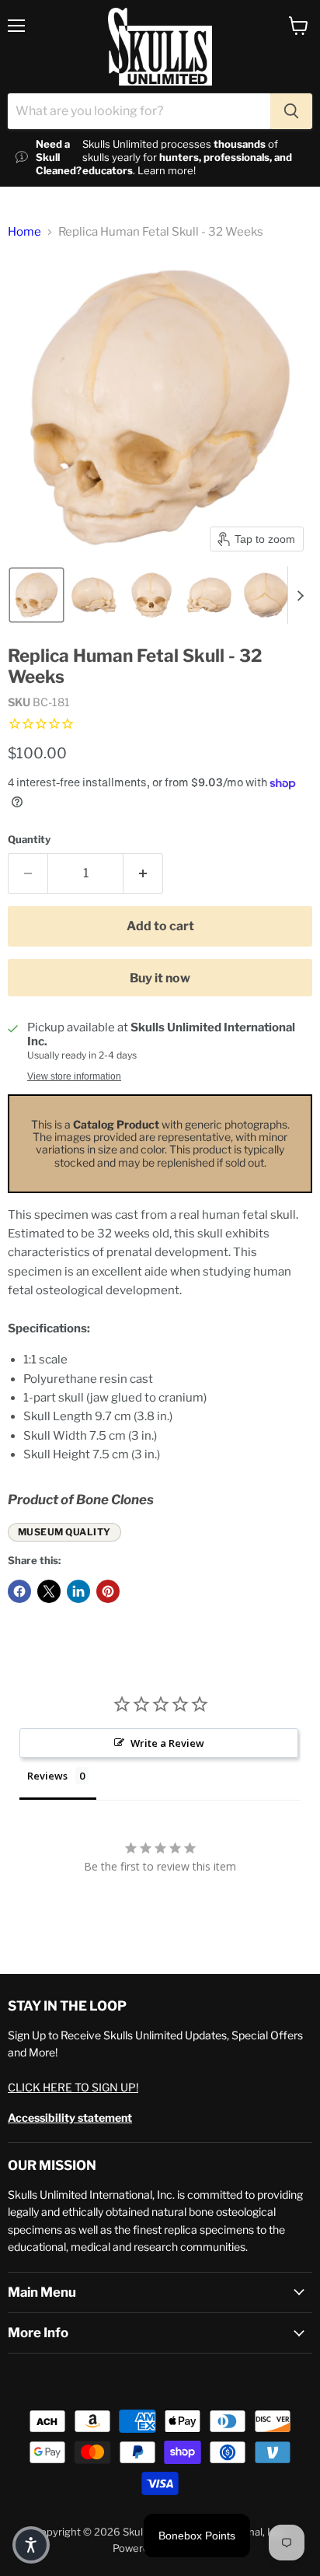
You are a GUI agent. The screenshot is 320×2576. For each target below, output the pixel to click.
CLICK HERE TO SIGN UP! (73, 2087)
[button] (37, 595)
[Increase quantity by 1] (143, 873)
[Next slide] (300, 595)
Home (24, 232)
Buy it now (160, 978)
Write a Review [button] (167, 1743)
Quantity (29, 840)
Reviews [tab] (47, 1776)
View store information (74, 1076)
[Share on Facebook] (19, 1591)
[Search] (291, 111)
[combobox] (139, 111)
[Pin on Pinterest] (108, 1591)
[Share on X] (49, 1591)
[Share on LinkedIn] (78, 1591)
